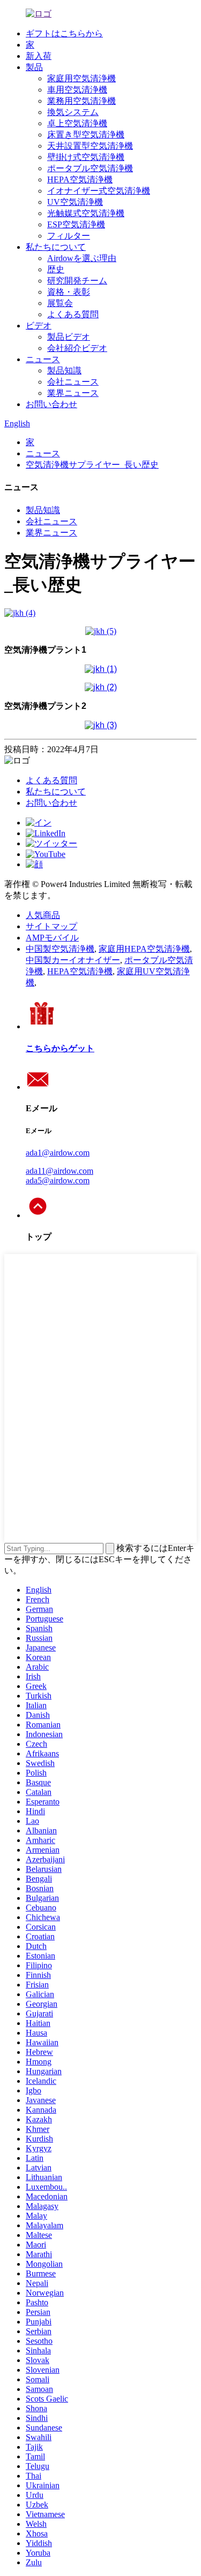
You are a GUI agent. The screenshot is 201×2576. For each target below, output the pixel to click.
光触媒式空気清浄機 (86, 213)
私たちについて (56, 247)
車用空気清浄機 (77, 90)
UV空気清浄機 (75, 202)
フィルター (69, 236)
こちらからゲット (60, 1048)
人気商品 (43, 915)
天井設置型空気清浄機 (90, 146)
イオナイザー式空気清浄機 (99, 191)
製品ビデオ (69, 337)
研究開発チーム (77, 281)
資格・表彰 (69, 292)
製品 (34, 67)
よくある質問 (73, 314)
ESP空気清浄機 (76, 224)
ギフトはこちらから (64, 33)
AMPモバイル (52, 938)
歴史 (56, 269)
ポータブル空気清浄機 (90, 168)
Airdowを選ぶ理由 (82, 258)
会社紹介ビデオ (77, 348)
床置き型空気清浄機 (86, 135)
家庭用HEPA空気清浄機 (144, 949)
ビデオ (39, 326)
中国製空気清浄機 (60, 949)
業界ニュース (73, 393)
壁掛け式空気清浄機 (86, 157)
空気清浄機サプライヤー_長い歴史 (92, 465)
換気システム (73, 112)
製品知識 (64, 370)
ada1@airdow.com (58, 1153)
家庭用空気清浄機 (81, 78)
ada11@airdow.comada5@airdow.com (59, 1176)
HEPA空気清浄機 (80, 179)
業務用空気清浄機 (81, 101)
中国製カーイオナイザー (73, 960)
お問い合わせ (51, 404)
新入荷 (39, 56)
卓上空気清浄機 (77, 123)
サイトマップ (51, 926)
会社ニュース (73, 382)
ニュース (43, 359)
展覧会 (60, 303)
